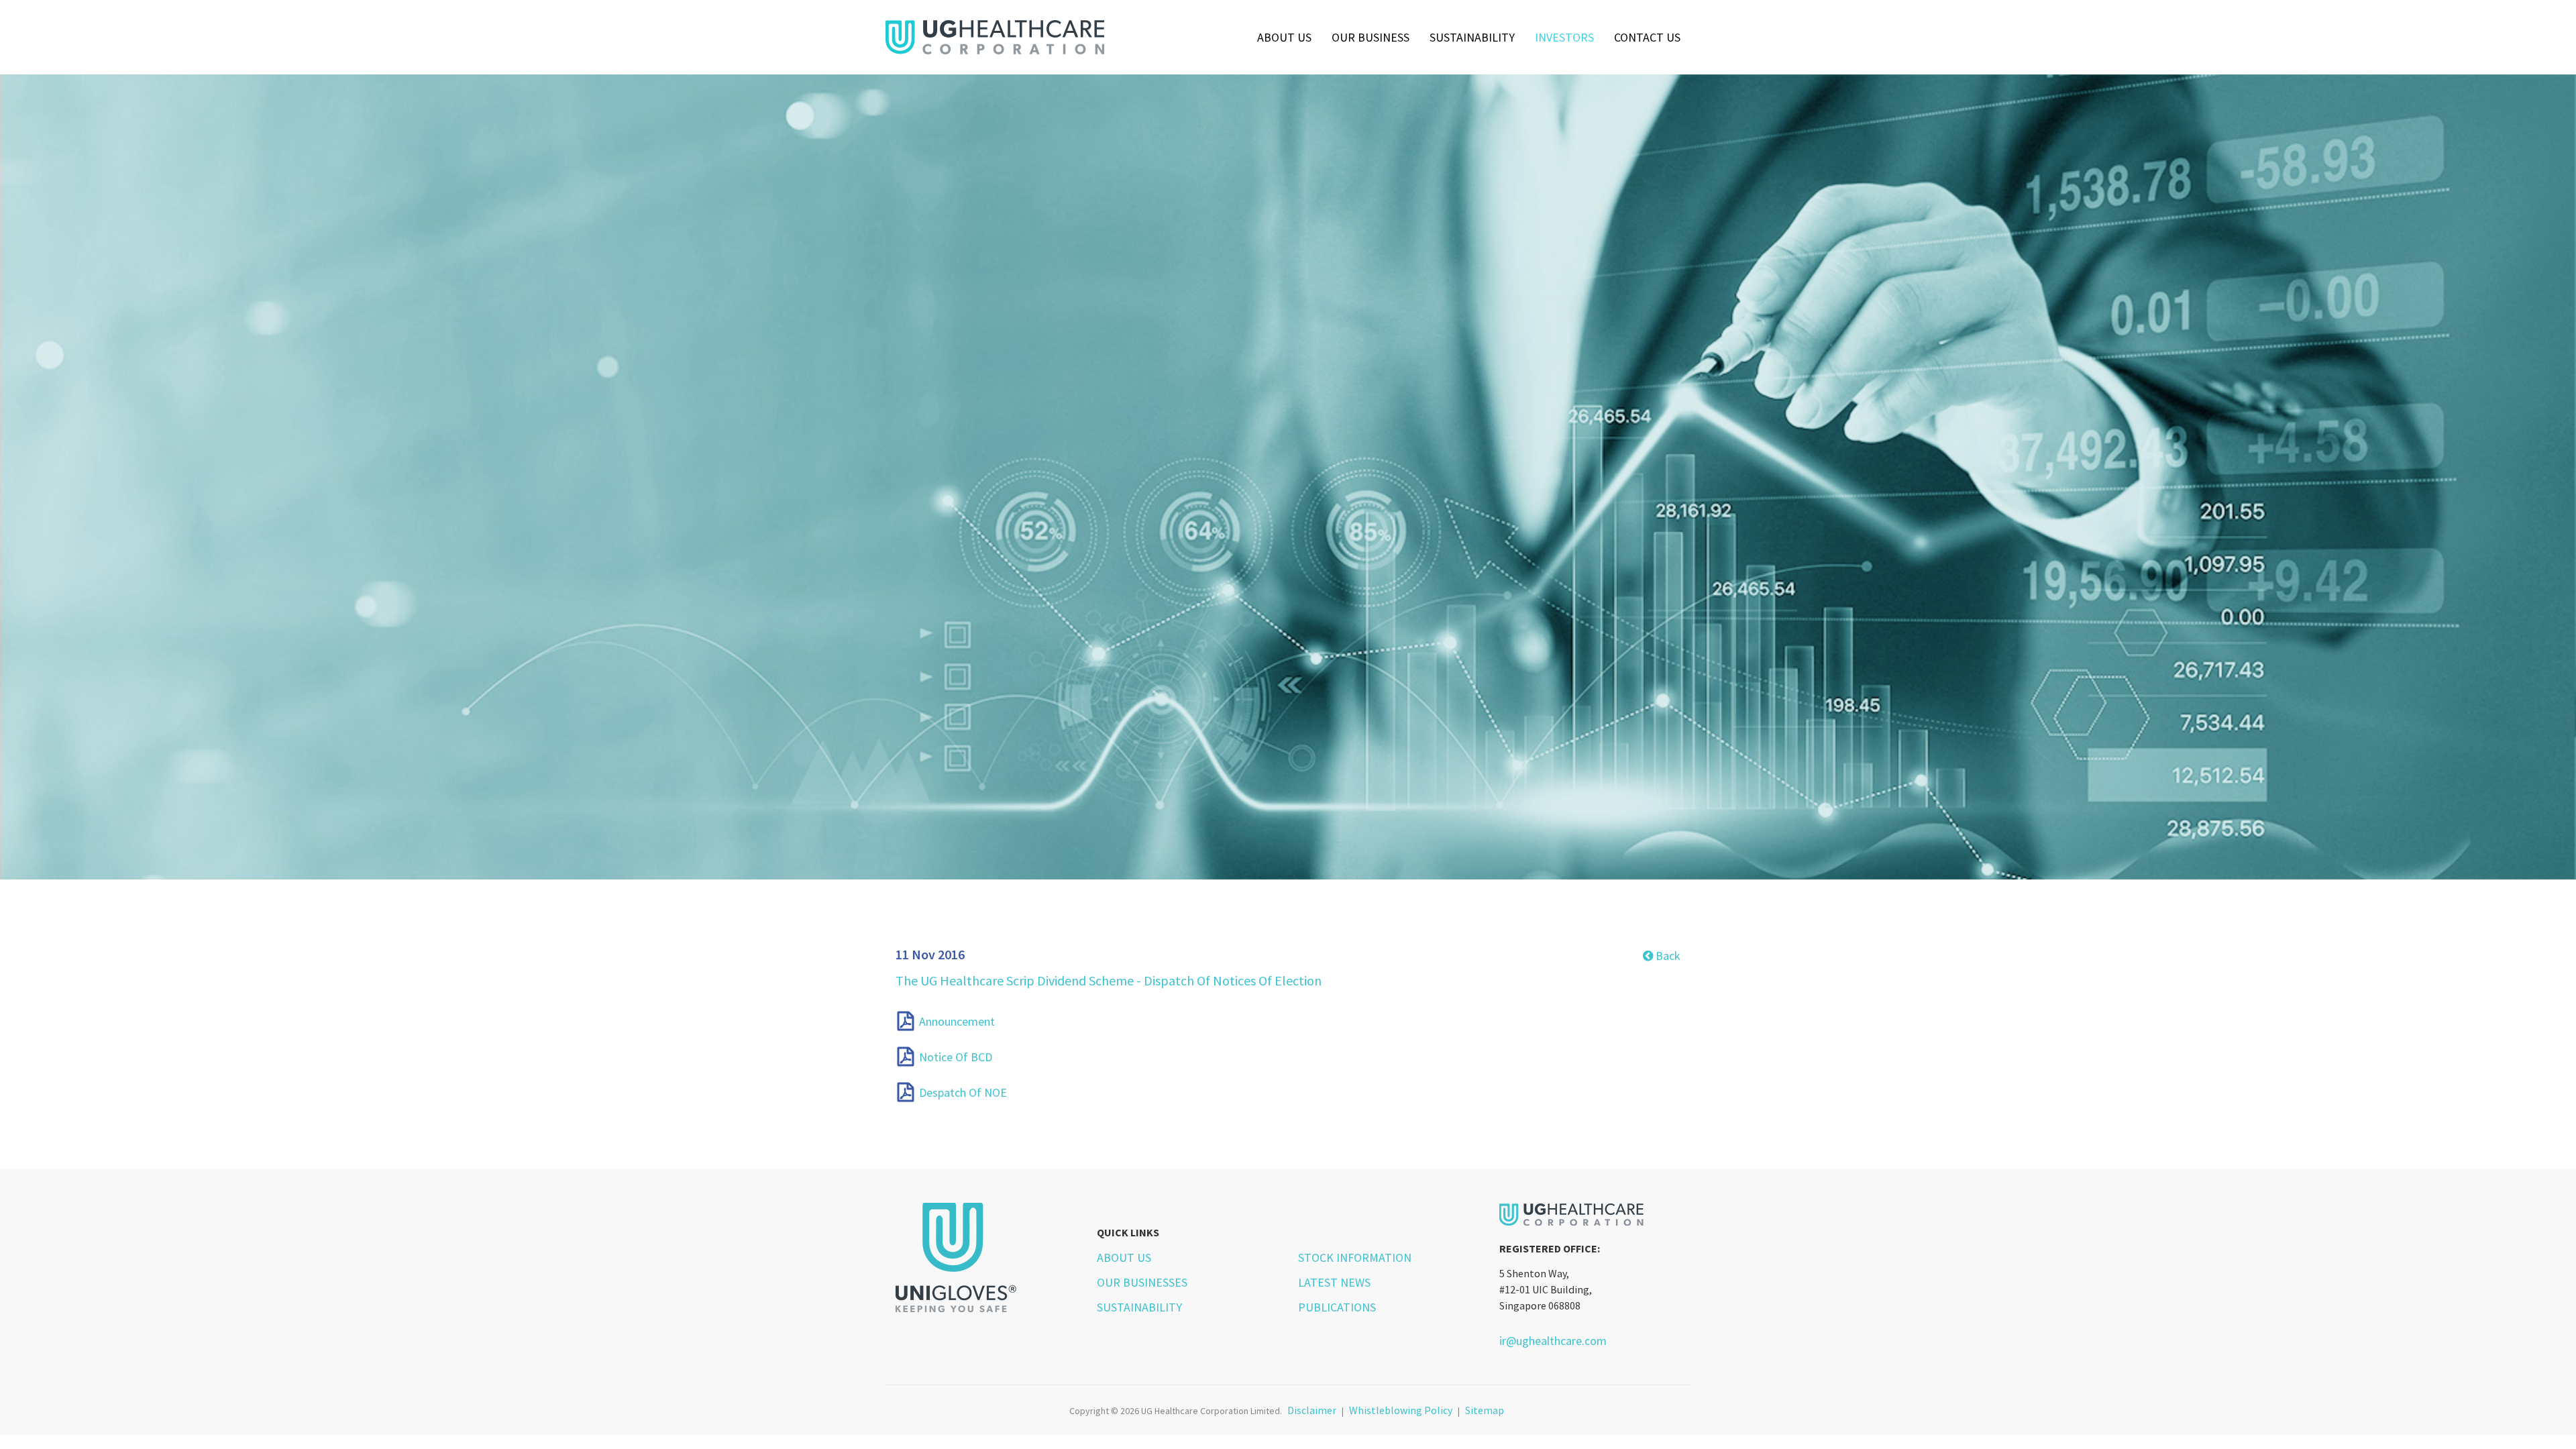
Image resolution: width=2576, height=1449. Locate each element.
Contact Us (1647, 37)
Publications (1337, 1307)
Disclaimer (1312, 1410)
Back (1667, 956)
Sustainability (1472, 37)
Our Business (1371, 37)
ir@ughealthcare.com (1553, 1341)
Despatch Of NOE (963, 1093)
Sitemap (1485, 1410)
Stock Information (1355, 1257)
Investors (1564, 37)
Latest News (1334, 1282)
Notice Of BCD (956, 1057)
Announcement (957, 1021)
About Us (1284, 37)
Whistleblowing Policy (1401, 1410)
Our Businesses (1142, 1282)
